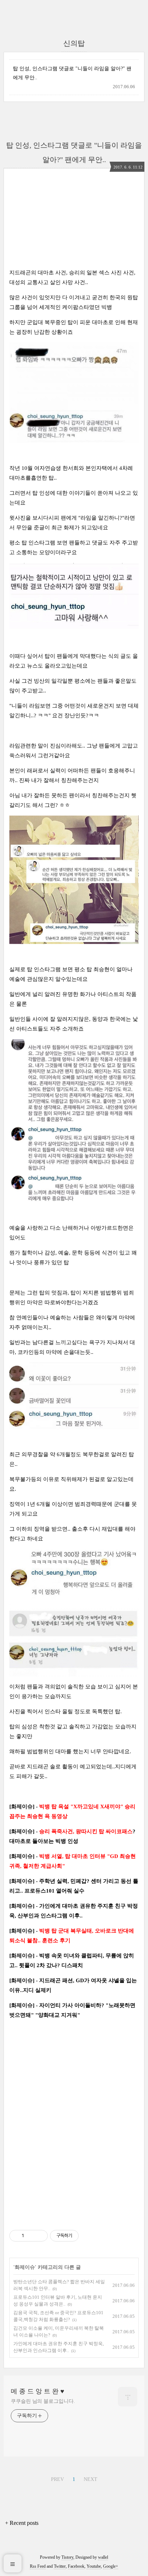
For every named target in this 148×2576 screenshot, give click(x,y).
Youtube (94, 2566)
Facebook (76, 2566)
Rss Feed (38, 2566)
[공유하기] (31, 2236)
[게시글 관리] (40, 2236)
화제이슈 (25, 2267)
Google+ (111, 2566)
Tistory (67, 2557)
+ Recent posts (22, 2523)
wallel (103, 2557)
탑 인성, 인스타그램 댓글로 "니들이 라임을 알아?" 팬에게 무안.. (72, 73)
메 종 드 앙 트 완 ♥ (38, 2391)
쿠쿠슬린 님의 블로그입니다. (43, 2401)
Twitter (60, 2566)
